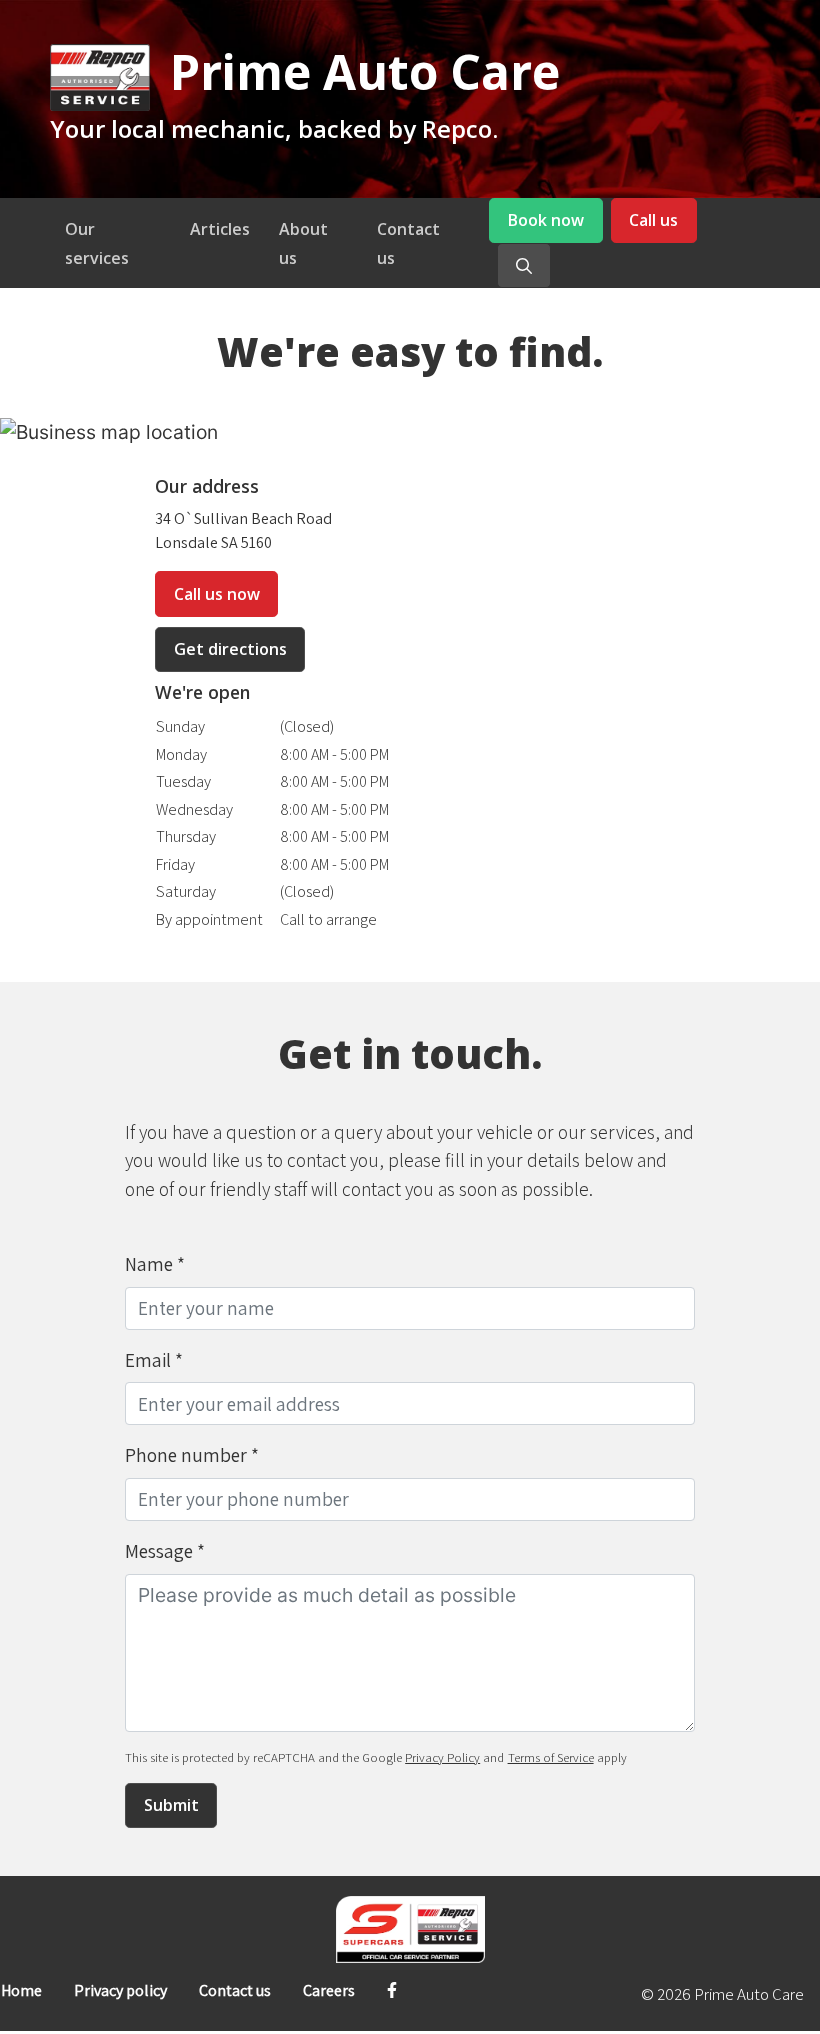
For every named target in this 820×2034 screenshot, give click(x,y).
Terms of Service (551, 1757)
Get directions (230, 649)
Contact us (235, 1990)
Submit (171, 1805)
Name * (155, 1264)
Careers (329, 1990)
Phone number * (192, 1455)
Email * (154, 1360)
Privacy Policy (442, 1757)
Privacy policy (120, 1990)
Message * (165, 1551)
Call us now (217, 594)
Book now (546, 220)
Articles (220, 229)
